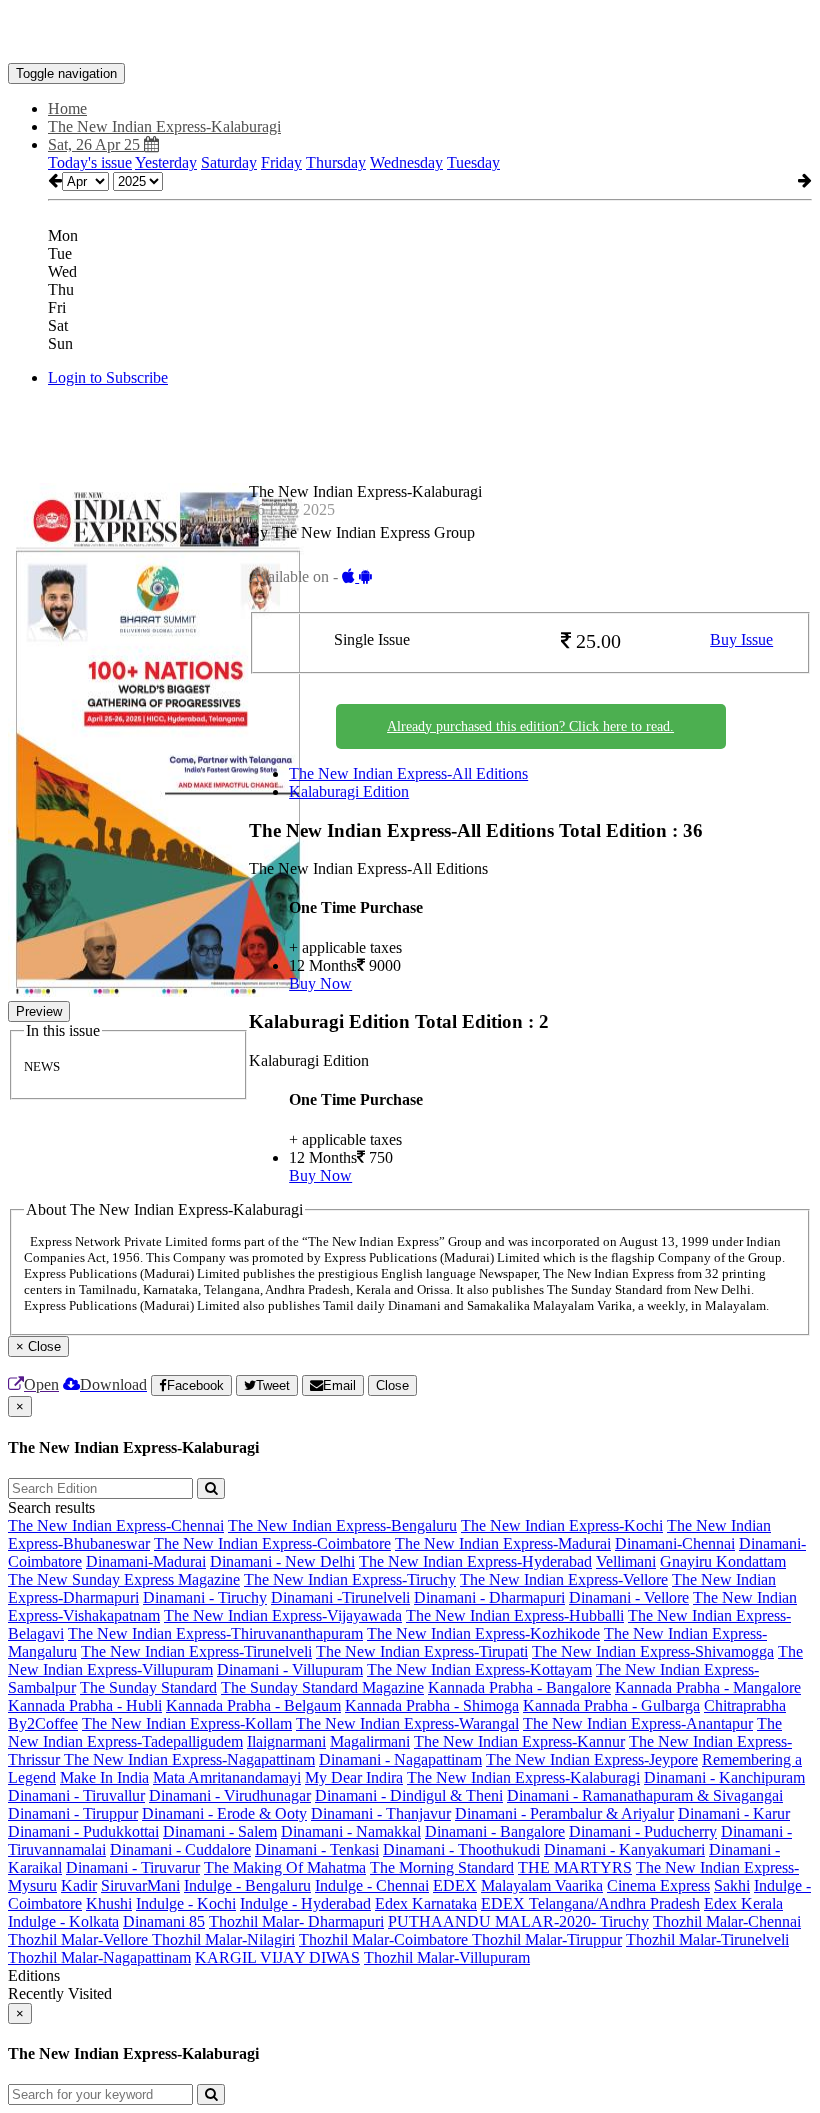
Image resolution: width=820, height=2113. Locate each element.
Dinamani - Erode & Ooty (224, 1813)
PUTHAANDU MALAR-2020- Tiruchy (518, 1921)
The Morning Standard (442, 1867)
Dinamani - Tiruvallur (76, 1795)
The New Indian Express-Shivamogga (653, 1651)
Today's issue (90, 162)
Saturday (229, 162)
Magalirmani (370, 1741)
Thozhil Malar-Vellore (80, 1939)
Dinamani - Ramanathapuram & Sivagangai (645, 1795)
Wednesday (406, 162)
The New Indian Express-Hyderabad (475, 1561)
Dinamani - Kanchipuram (724, 1777)
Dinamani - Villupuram (290, 1669)
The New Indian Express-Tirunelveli (196, 1651)
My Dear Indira (354, 1777)
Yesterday (166, 162)
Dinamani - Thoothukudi (461, 1849)
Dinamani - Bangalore (495, 1831)
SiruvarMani (140, 1885)
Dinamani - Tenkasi (317, 1849)
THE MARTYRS (575, 1867)
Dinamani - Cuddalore (180, 1849)
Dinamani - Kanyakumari (624, 1849)
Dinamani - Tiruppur (73, 1813)
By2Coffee (43, 1723)
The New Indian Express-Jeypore (592, 1759)
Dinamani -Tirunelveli (340, 1597)
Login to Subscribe (108, 377)
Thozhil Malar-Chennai (727, 1921)
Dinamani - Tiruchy (205, 1597)
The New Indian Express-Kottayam (479, 1669)
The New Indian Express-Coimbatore (272, 1543)
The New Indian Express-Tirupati (422, 1651)
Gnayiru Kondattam (723, 1561)
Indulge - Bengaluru (247, 1885)
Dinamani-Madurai (146, 1561)
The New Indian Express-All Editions (408, 773)
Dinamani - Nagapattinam (400, 1759)
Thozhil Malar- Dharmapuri (296, 1921)
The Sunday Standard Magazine (322, 1687)
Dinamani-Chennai (675, 1543)
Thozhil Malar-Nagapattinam (99, 1957)
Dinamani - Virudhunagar (230, 1795)
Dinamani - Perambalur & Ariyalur (564, 1813)
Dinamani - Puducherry (643, 1831)
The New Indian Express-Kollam (187, 1723)
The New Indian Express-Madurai (503, 1543)
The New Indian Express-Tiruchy (350, 1579)
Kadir (79, 1885)
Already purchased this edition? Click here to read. (530, 726)
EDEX (455, 1885)
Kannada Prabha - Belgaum (253, 1705)
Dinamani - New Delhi (282, 1561)
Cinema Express (658, 1885)
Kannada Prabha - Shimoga (432, 1705)
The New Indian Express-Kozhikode (483, 1633)
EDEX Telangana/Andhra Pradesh (590, 1903)
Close (392, 1385)
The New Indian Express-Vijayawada (283, 1615)
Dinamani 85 (164, 1921)
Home (67, 108)
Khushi (109, 1903)
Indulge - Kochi (186, 1903)
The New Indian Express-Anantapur (638, 1723)
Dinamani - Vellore (629, 1597)
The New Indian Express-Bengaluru (342, 1525)
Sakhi (732, 1885)
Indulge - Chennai (372, 1885)
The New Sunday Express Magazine (124, 1579)
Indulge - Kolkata (63, 1921)
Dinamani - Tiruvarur (133, 1867)
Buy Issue (741, 639)
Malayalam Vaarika (542, 1885)
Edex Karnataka (426, 1903)
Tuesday (473, 162)
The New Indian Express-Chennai (116, 1525)
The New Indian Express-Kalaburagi (523, 1777)
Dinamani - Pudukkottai (83, 1831)
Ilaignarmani (286, 1741)
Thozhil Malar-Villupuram (447, 1957)
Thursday (336, 162)
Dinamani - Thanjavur (381, 1813)
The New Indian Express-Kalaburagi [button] (164, 126)
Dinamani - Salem (220, 1831)
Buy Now (320, 983)
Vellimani (626, 1561)
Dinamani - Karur (734, 1813)
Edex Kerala (743, 1903)
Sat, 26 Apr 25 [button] (96, 144)
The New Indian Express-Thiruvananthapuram (215, 1633)
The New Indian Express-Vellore (564, 1579)
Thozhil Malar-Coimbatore (385, 1939)
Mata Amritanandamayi (227, 1777)
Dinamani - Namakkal (351, 1831)
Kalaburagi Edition (349, 791)
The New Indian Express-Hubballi (515, 1615)
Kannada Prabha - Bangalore (519, 1687)
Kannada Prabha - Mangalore (708, 1687)
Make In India (104, 1777)
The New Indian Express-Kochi (562, 1525)
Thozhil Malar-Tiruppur (547, 1939)
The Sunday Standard (148, 1687)
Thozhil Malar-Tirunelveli (707, 1939)
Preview (39, 1011)
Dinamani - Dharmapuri (489, 1597)
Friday (281, 162)
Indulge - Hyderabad (305, 1903)
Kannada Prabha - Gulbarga (611, 1705)
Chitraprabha (745, 1705)
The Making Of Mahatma (285, 1867)
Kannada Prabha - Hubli (85, 1705)
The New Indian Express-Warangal (407, 1723)
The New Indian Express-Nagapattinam (189, 1759)
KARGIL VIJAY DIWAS (277, 1957)
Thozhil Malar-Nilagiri (223, 1939)
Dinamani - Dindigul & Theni (409, 1795)
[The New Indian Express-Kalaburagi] (410, 33)
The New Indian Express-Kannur (519, 1741)
